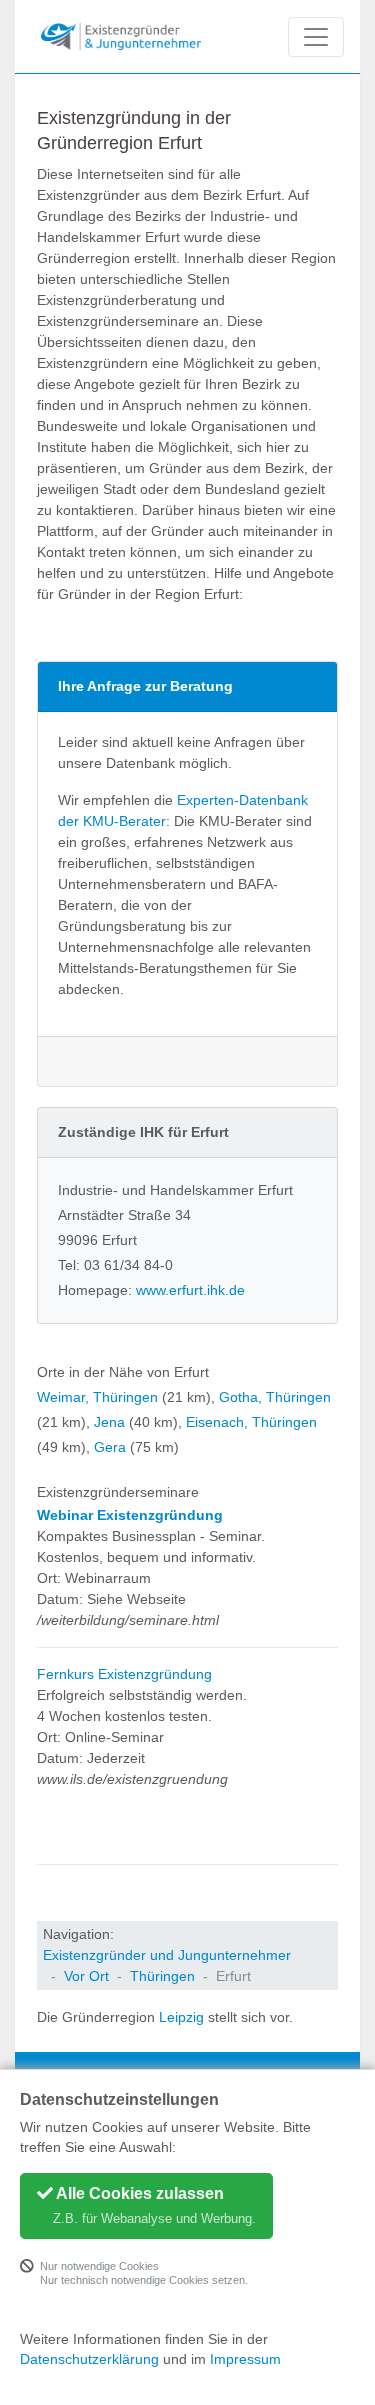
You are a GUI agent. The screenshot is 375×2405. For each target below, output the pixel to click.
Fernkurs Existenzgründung (124, 1674)
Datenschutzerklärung (89, 2359)
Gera (110, 1447)
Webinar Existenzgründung (130, 1515)
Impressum (245, 2359)
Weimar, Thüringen (97, 1397)
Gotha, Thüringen (275, 1397)
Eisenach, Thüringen (251, 1422)
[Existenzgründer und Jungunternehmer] (121, 36)
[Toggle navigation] (316, 37)
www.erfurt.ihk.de (190, 1290)
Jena (109, 1422)
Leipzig (181, 2017)
